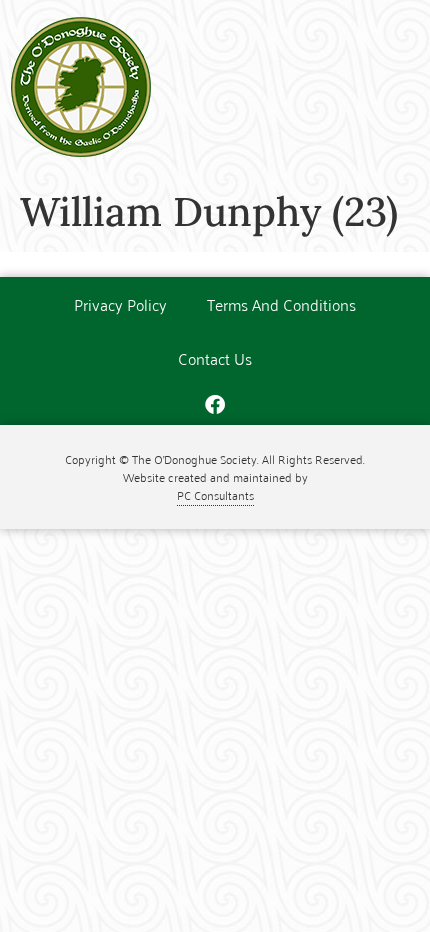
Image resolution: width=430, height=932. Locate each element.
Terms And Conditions (281, 304)
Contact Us (215, 358)
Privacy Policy (120, 304)
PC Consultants (215, 494)
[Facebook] (215, 405)
